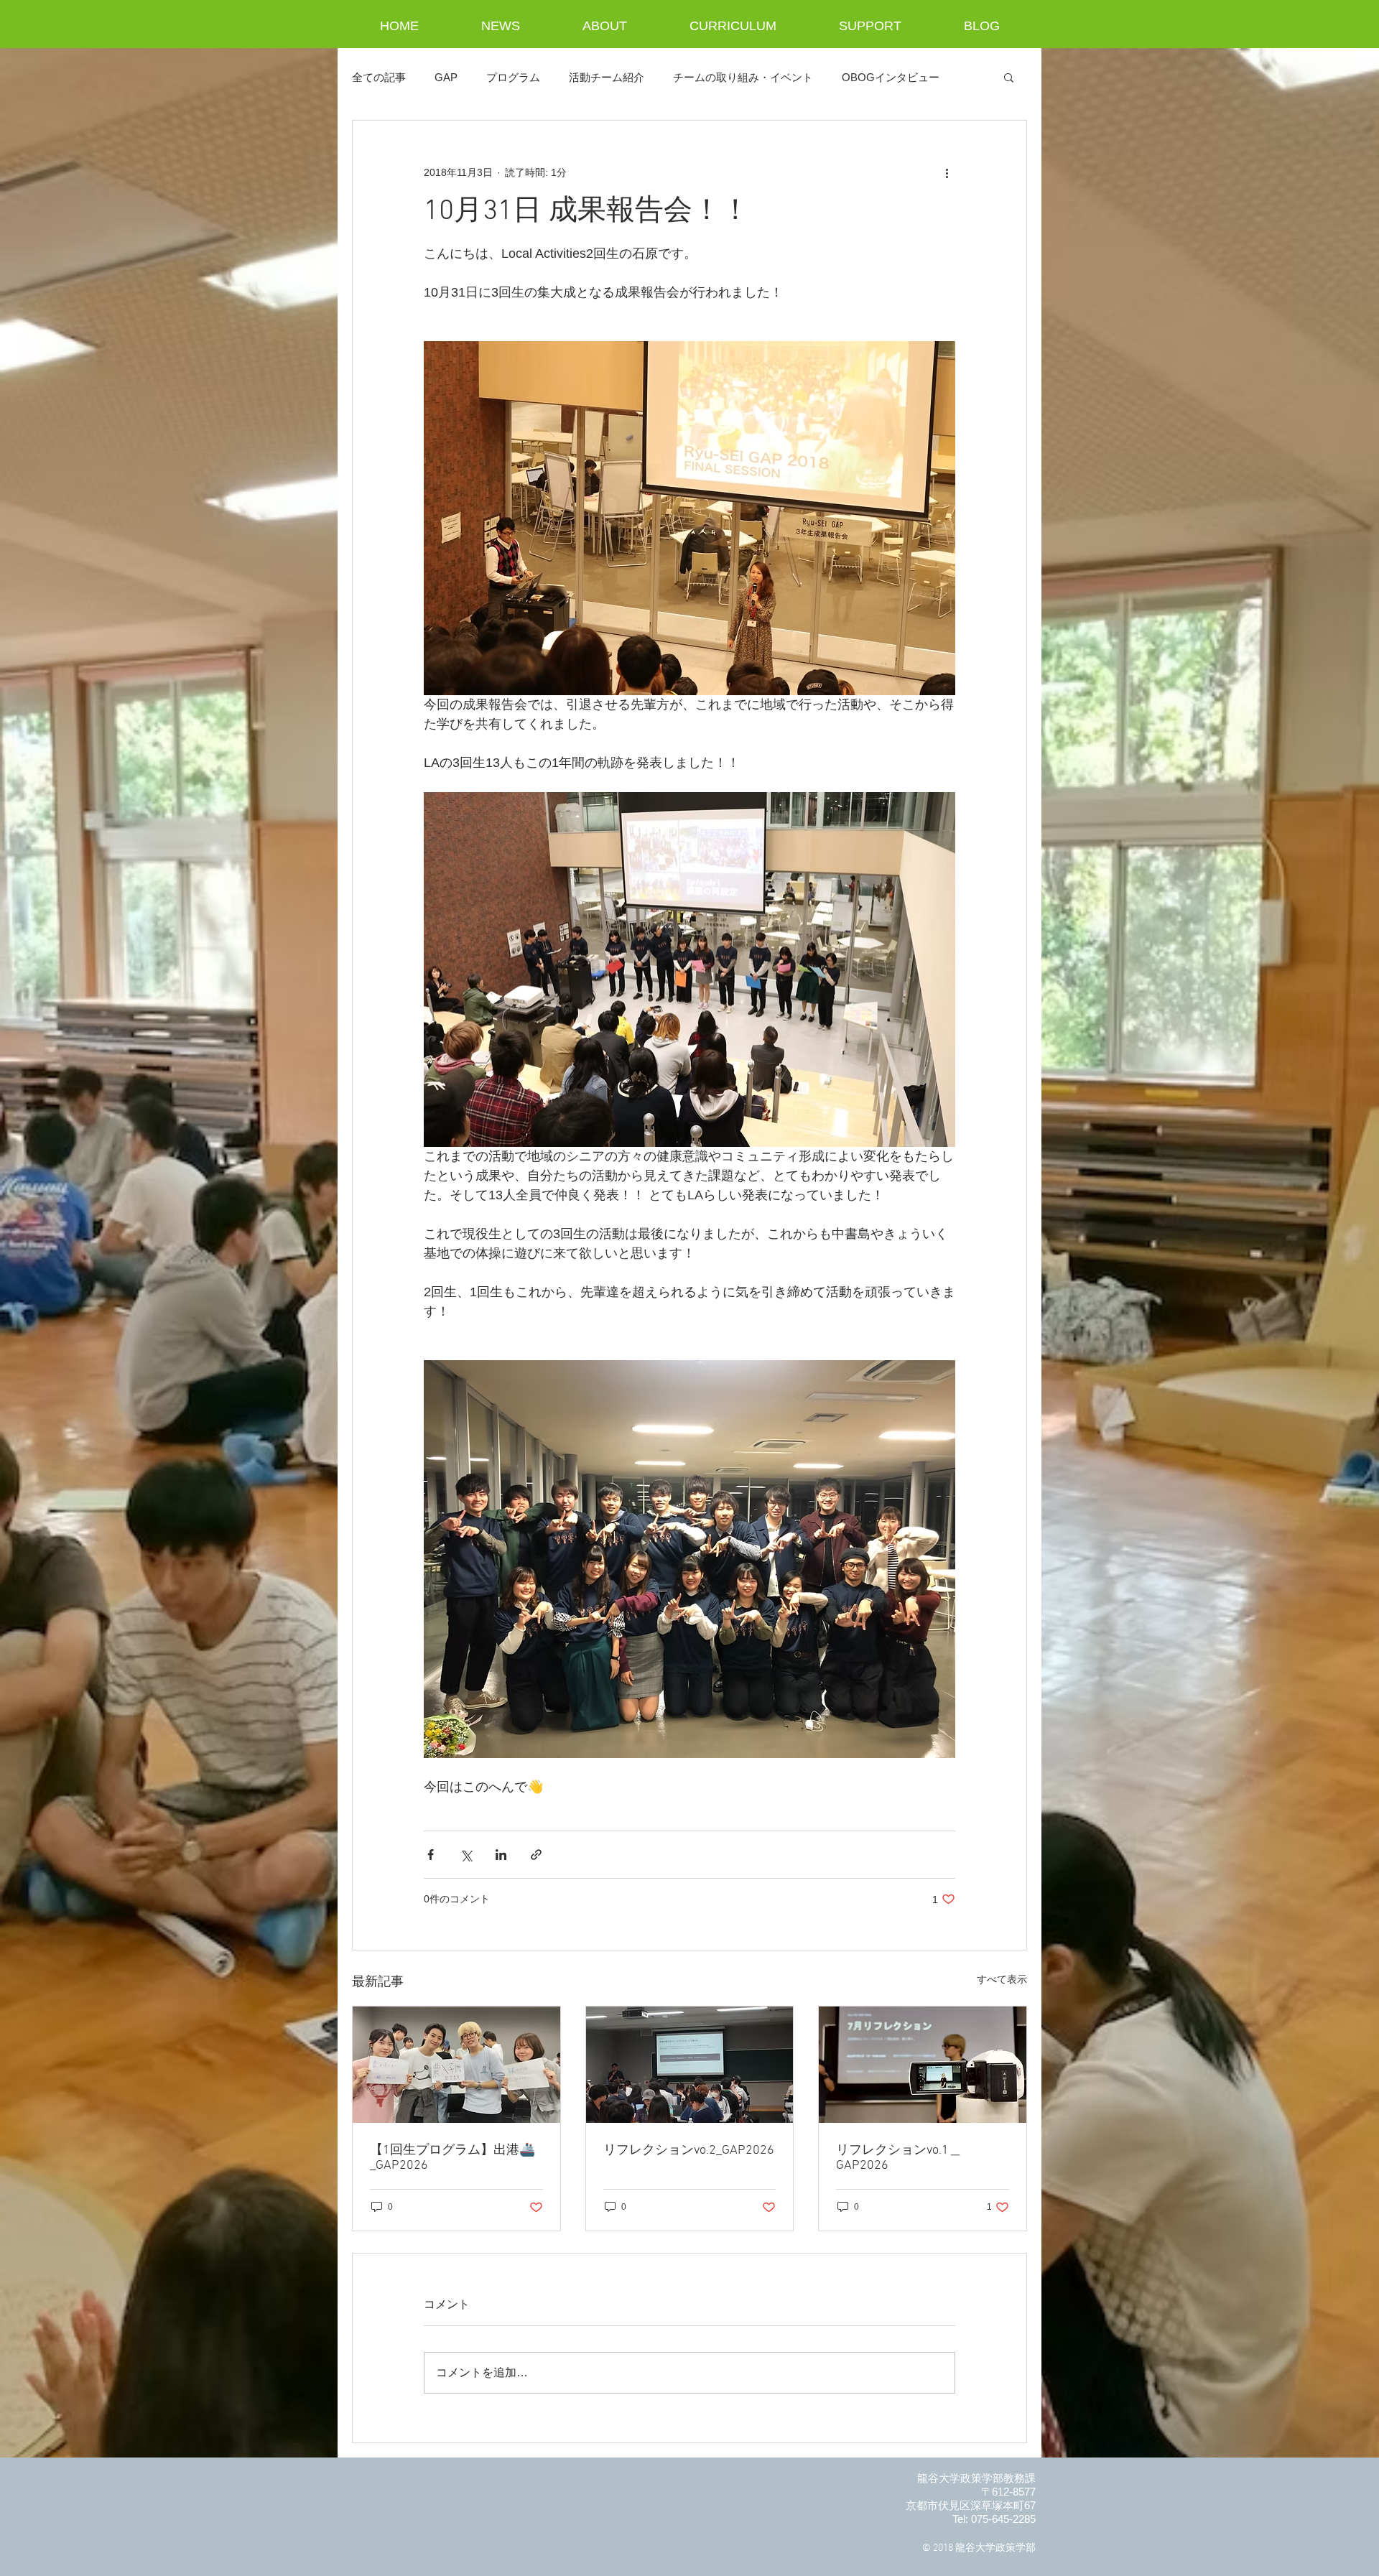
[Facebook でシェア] (431, 1855)
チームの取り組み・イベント (743, 77)
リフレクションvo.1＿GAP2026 (899, 2158)
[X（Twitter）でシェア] (466, 1855)
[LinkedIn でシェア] (501, 1855)
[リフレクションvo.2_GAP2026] (690, 2065)
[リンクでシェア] (536, 1855)
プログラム (513, 77)
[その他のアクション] (947, 172)
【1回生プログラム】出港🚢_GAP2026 (452, 2158)
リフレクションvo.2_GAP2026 (689, 2150)
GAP (446, 77)
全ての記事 (379, 77)
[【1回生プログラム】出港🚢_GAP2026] (456, 2065)
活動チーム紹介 (607, 77)
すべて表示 (1002, 1979)
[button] (1009, 77)
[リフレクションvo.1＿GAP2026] (923, 2065)
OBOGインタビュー (891, 77)
